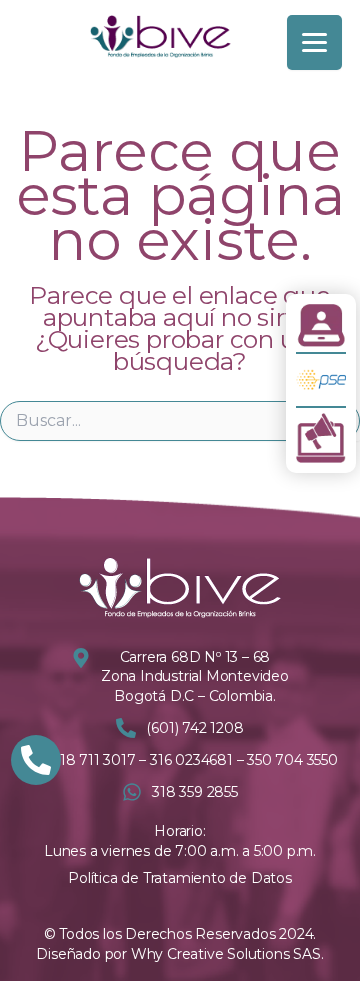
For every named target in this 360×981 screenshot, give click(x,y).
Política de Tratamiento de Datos (180, 878)
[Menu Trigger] (314, 42)
